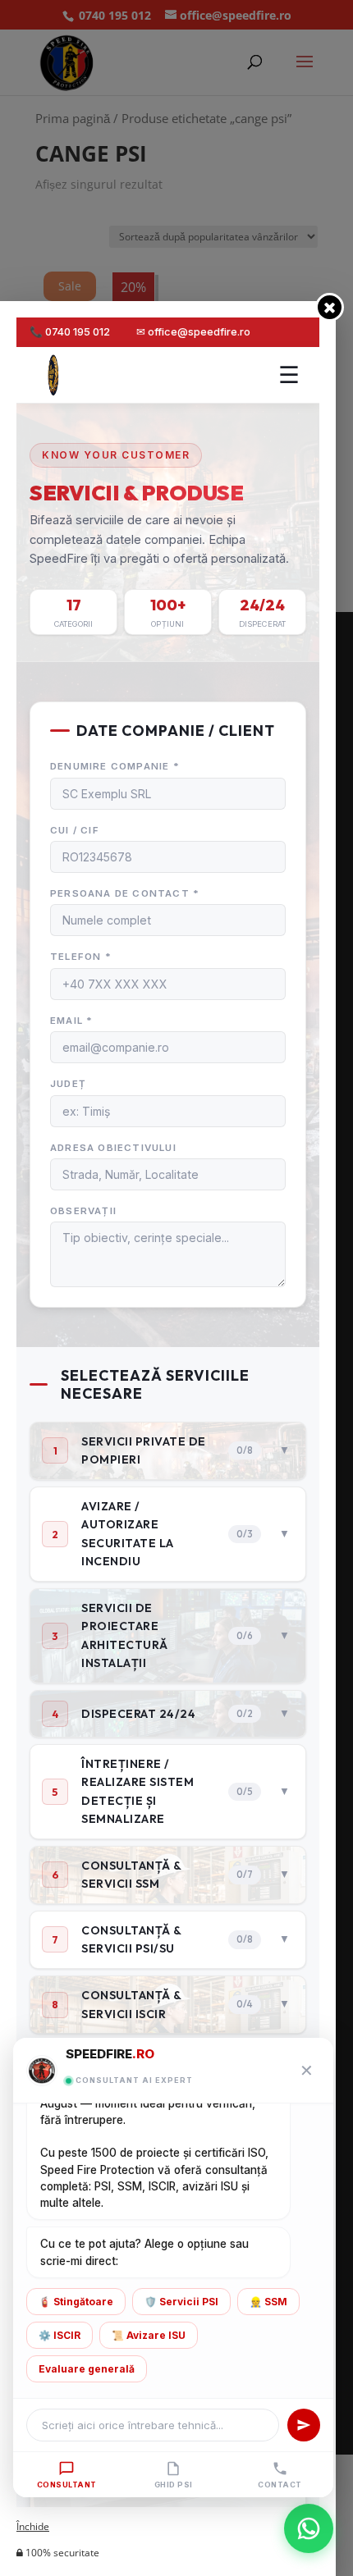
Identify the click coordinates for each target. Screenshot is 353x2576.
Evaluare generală (87, 2369)
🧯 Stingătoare (76, 2302)
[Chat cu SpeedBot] (309, 2532)
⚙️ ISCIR (60, 2335)
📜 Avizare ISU (149, 2335)
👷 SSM (268, 2302)
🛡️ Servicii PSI (181, 2302)
